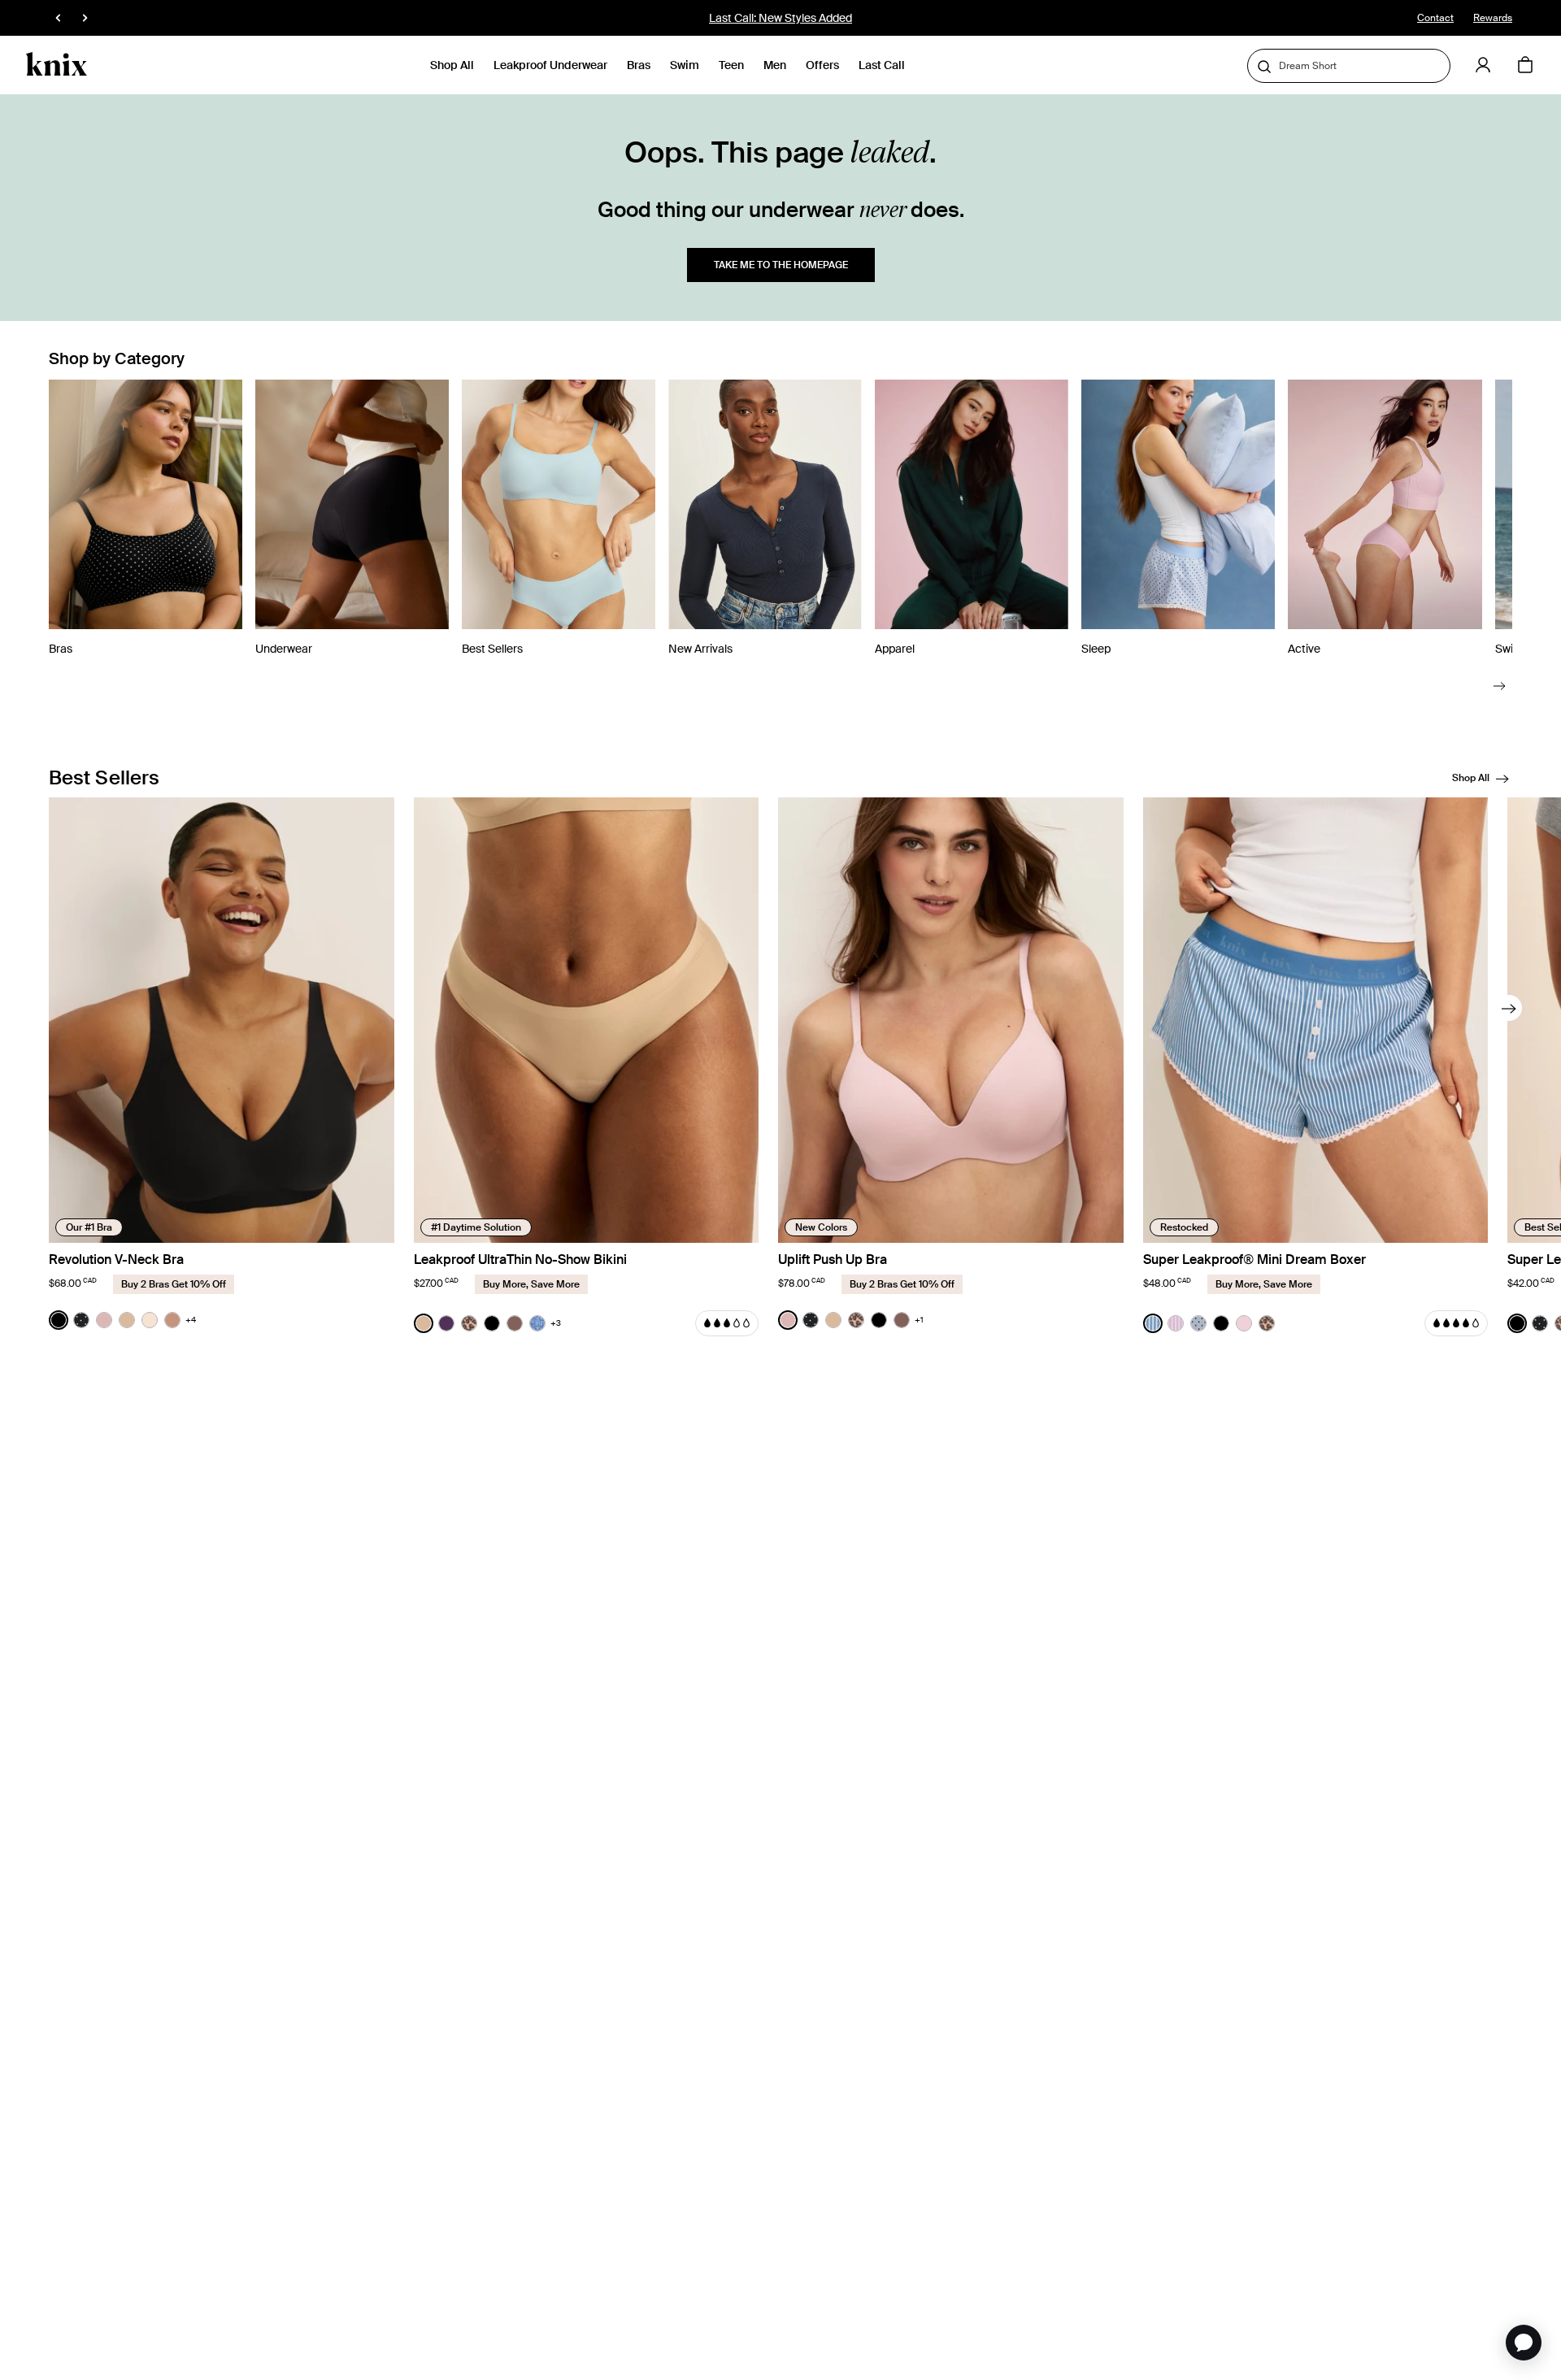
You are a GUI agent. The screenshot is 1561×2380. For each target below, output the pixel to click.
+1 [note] (919, 1320)
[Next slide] (1500, 686)
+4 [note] (191, 1320)
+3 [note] (556, 1323)
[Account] (1483, 65)
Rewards (1493, 18)
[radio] (59, 1320)
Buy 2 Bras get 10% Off (780, 18)
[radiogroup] (122, 1320)
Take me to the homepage (781, 265)
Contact (1435, 18)
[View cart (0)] (1525, 66)
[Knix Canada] (57, 65)
